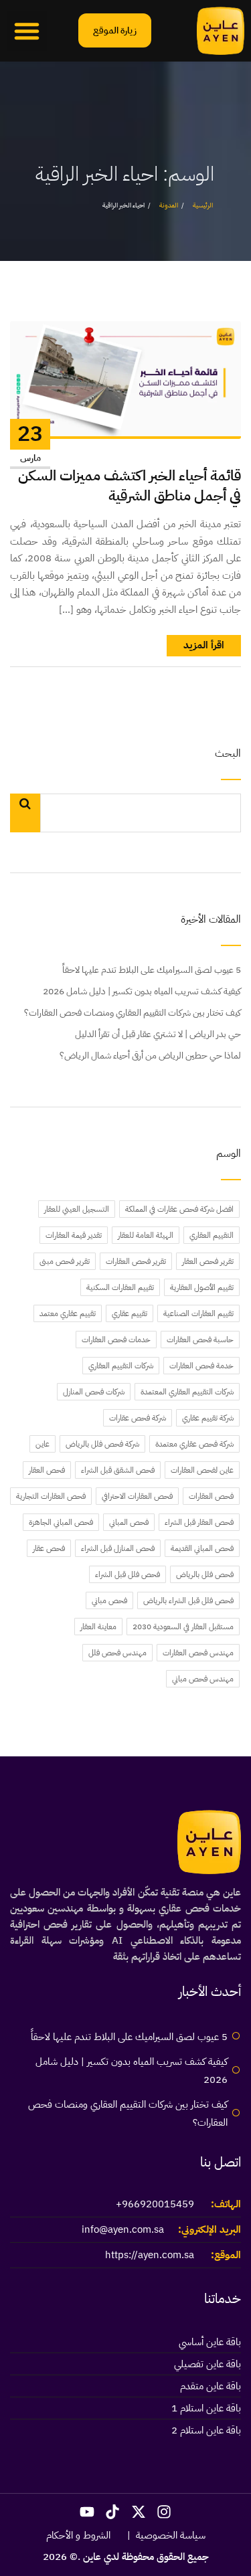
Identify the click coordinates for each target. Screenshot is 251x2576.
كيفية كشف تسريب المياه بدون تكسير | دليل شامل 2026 (142, 991)
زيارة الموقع (115, 30)
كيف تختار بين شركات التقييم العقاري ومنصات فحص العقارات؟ (133, 1013)
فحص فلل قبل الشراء (128, 1574)
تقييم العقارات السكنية (120, 1287)
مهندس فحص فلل (117, 1653)
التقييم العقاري (212, 1235)
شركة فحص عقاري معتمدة (194, 1444)
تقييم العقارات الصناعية (198, 1313)
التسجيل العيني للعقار (77, 1209)
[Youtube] (87, 2512)
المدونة (169, 205)
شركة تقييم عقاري (208, 1418)
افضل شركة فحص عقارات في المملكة (179, 1209)
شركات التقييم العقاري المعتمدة (187, 1392)
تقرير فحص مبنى (65, 1261)
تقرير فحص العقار (208, 1261)
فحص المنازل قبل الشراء (118, 1548)
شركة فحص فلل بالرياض (102, 1444)
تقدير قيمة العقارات (74, 1235)
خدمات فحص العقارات (116, 1340)
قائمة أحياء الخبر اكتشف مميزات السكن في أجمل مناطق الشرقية (130, 486)
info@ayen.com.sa (123, 2229)
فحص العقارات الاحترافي (137, 1496)
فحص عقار (49, 1548)
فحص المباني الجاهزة (61, 1522)
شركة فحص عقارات (138, 1418)
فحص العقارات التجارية (51, 1496)
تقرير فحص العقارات (136, 1261)
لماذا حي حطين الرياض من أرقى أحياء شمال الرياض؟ (150, 1055)
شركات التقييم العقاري (121, 1366)
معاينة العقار (98, 1627)
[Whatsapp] (214, 2541)
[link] (221, 31)
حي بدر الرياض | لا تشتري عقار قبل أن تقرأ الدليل (158, 1034)
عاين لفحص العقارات (202, 1470)
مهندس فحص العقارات (198, 1653)
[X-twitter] (139, 2512)
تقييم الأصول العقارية (202, 1287)
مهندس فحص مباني (203, 1679)
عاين (43, 1444)
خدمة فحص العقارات (201, 1366)
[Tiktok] (112, 2512)
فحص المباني (129, 1522)
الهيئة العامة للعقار (146, 1235)
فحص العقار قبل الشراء (199, 1522)
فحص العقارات (211, 1496)
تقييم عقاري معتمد (68, 1313)
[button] (27, 31)
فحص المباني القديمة (202, 1548)
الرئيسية (203, 205)
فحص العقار (47, 1470)
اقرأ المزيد (204, 645)
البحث (228, 754)
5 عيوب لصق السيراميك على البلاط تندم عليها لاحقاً (152, 970)
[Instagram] (165, 2512)
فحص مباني (109, 1600)
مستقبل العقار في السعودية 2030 (183, 1627)
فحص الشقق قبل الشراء (118, 1470)
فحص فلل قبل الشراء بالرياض (188, 1600)
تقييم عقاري (130, 1313)
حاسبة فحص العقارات (200, 1340)
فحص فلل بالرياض (205, 1574)
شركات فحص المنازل (94, 1392)
